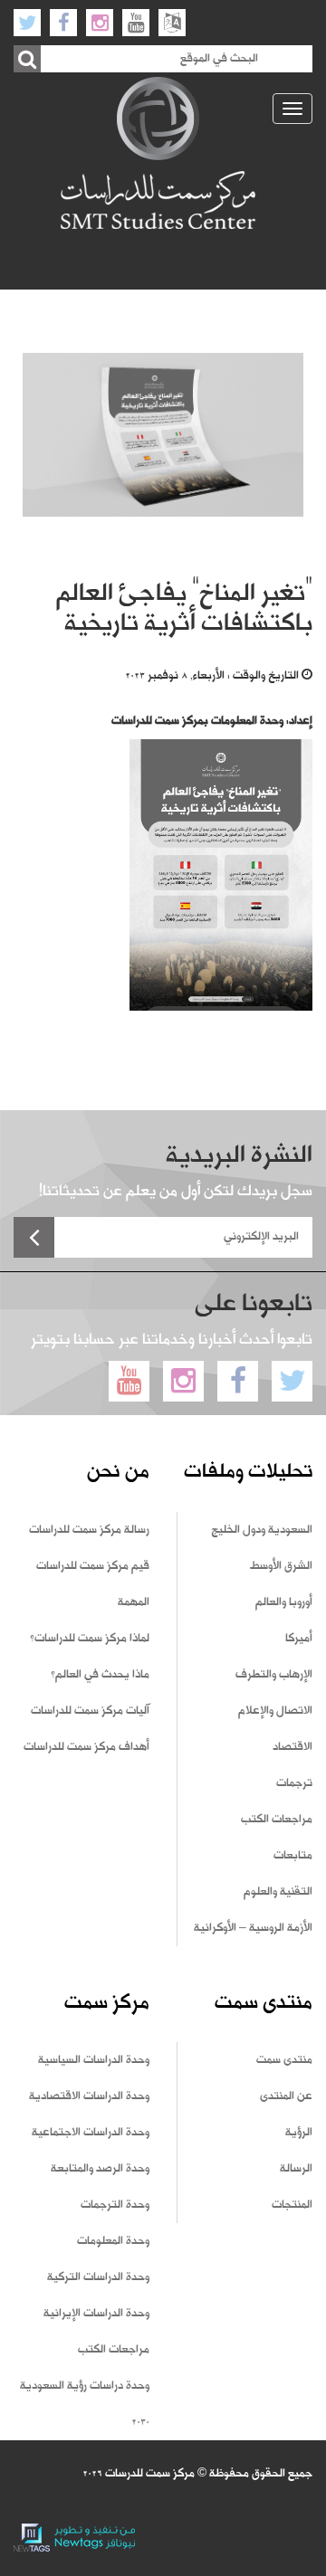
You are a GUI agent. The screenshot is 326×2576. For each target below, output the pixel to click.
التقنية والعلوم (278, 1892)
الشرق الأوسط (281, 1566)
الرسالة (296, 2169)
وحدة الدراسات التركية (98, 2277)
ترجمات (294, 1783)
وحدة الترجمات (115, 2205)
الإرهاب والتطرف (274, 1675)
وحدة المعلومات (113, 2241)
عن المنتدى (286, 2096)
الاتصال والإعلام (275, 1711)
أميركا (299, 1639)
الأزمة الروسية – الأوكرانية (253, 1928)
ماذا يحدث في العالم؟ (100, 1675)
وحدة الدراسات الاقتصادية (89, 2096)
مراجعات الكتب (277, 1820)
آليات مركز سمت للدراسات (90, 1711)
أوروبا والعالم (284, 1602)
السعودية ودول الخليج (262, 1530)
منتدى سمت (284, 2060)
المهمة (134, 1602)
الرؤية (299, 2133)
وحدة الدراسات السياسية (94, 2060)
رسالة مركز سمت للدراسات (89, 1530)
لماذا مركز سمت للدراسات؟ (90, 1639)
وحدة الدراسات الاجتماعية (91, 2133)
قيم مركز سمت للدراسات (93, 1566)
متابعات (293, 1856)
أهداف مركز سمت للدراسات (86, 1747)
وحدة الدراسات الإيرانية (96, 2314)
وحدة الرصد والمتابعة (100, 2169)
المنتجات (292, 2205)
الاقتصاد (292, 1747)
